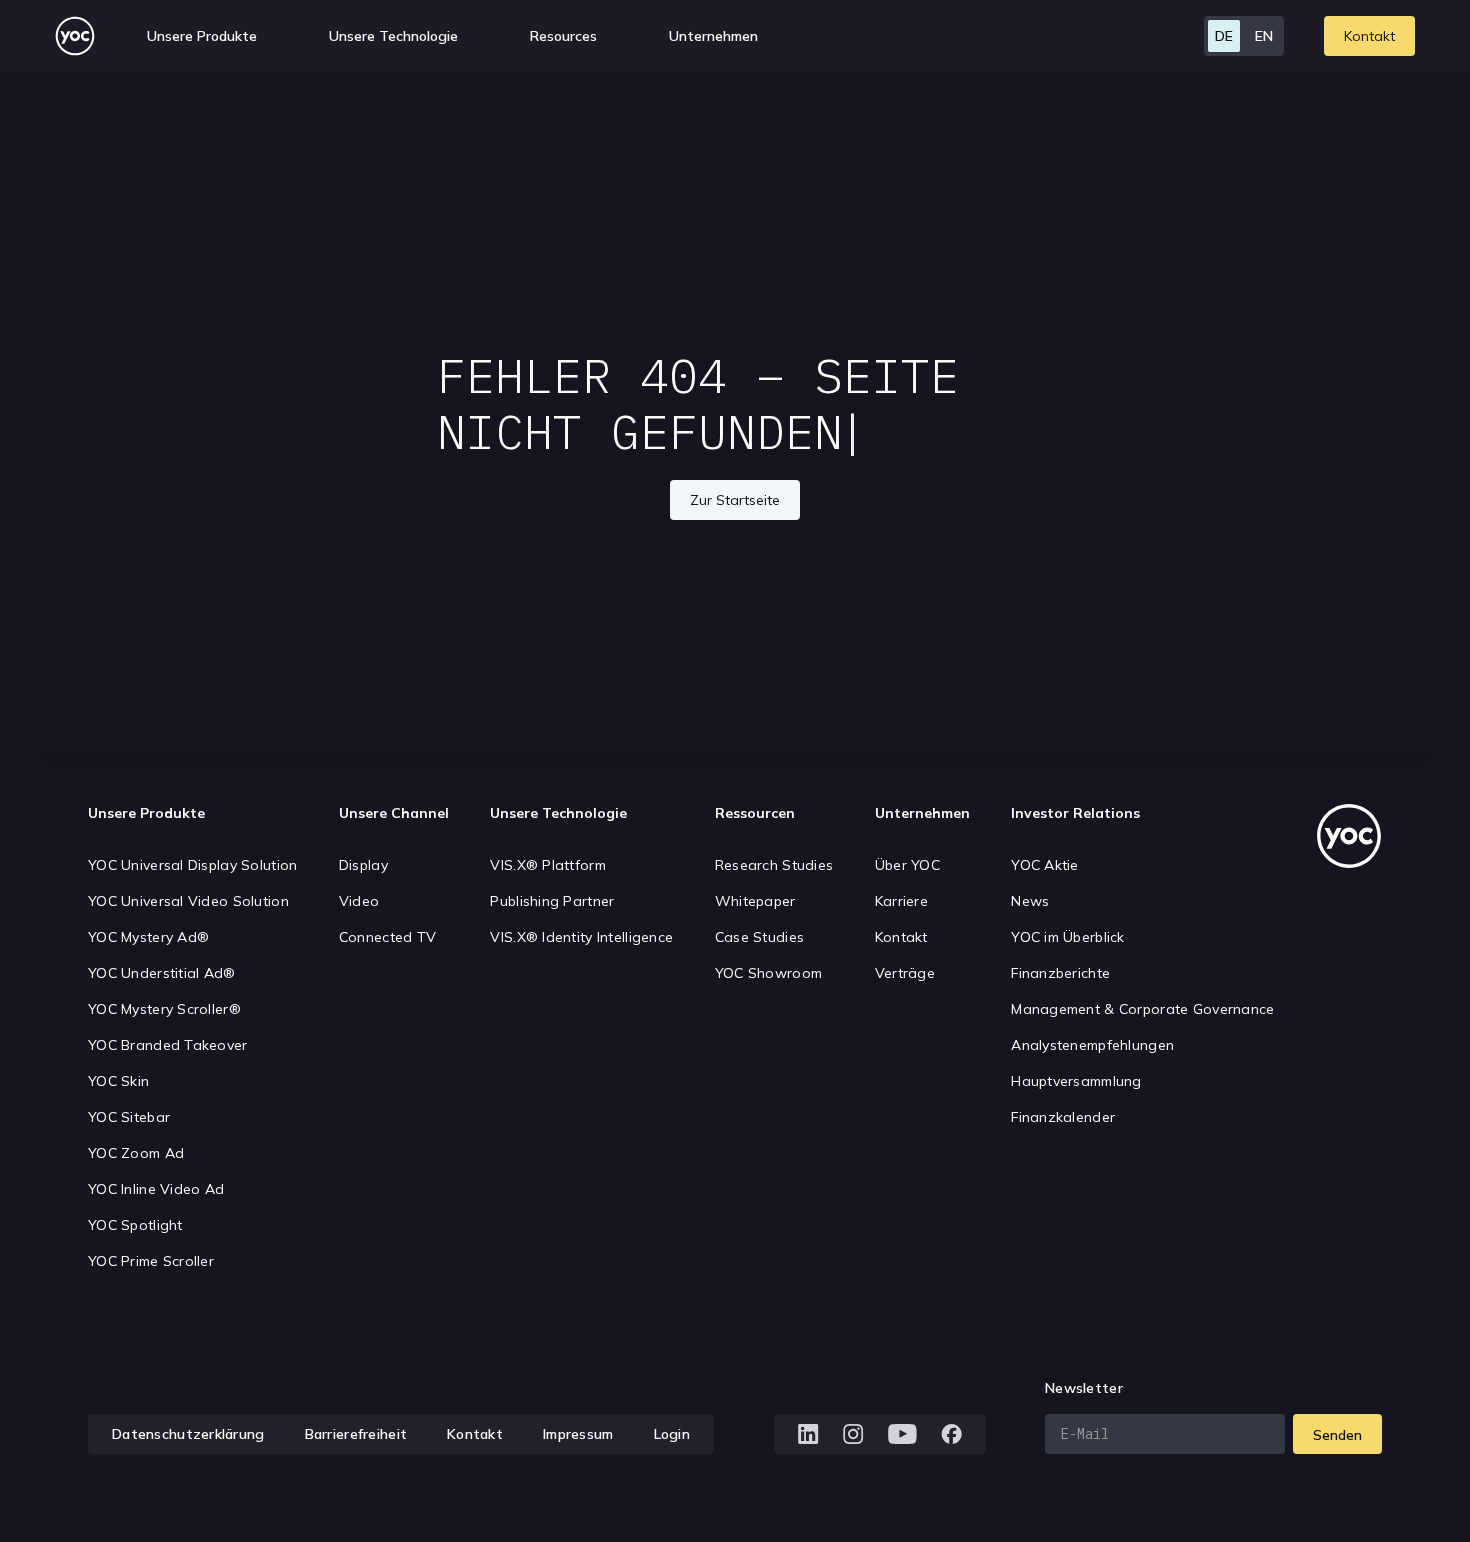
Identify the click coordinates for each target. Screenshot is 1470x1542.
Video (359, 901)
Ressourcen (755, 813)
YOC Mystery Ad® (148, 937)
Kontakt (1369, 36)
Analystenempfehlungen (1092, 1045)
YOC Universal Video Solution (188, 901)
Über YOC (907, 865)
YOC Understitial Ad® (162, 973)
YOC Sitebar (129, 1117)
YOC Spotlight (135, 1225)
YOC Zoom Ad (136, 1153)
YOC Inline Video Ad (156, 1189)
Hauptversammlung (1076, 1081)
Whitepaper (755, 901)
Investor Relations (1075, 813)
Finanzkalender (1063, 1117)
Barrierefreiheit (356, 1434)
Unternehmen (922, 813)
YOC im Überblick (1067, 937)
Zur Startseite (735, 500)
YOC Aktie (1045, 865)
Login (672, 1434)
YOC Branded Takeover (168, 1045)
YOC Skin (118, 1081)
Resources (563, 36)
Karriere (901, 901)
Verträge (905, 973)
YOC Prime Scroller (151, 1261)
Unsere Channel (394, 813)
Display (363, 865)
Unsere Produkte (146, 813)
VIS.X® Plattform (547, 865)
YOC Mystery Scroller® (164, 1009)
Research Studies (774, 865)
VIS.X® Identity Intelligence (581, 937)
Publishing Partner (552, 901)
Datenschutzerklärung (188, 1434)
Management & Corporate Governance (1142, 1009)
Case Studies (759, 937)
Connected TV (387, 937)
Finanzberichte (1060, 973)
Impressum (578, 1434)
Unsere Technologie (558, 813)
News (1030, 901)
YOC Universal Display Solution (192, 865)
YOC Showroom (768, 973)
